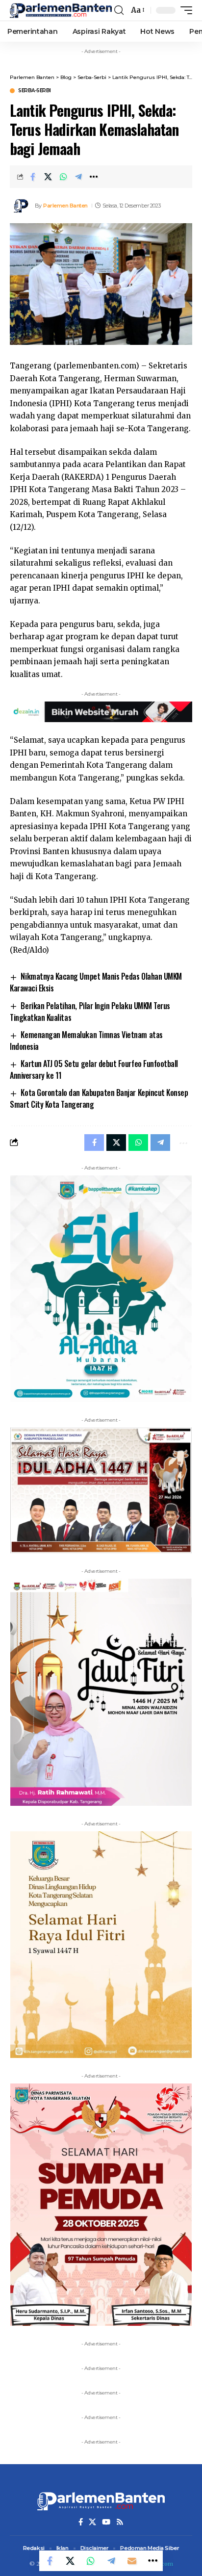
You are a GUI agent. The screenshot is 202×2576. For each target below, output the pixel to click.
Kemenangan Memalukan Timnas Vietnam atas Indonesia (86, 1041)
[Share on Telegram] (78, 177)
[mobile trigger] (184, 10)
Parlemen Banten (65, 206)
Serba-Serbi (35, 91)
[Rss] (120, 2522)
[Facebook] (81, 2522)
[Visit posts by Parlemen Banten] (20, 206)
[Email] (132, 2561)
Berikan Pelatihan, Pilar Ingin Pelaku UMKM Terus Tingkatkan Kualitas (90, 1012)
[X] (92, 2522)
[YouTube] (106, 2522)
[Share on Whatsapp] (63, 177)
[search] (119, 10)
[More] (94, 177)
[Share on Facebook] (33, 177)
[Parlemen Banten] (61, 10)
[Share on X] (48, 177)
